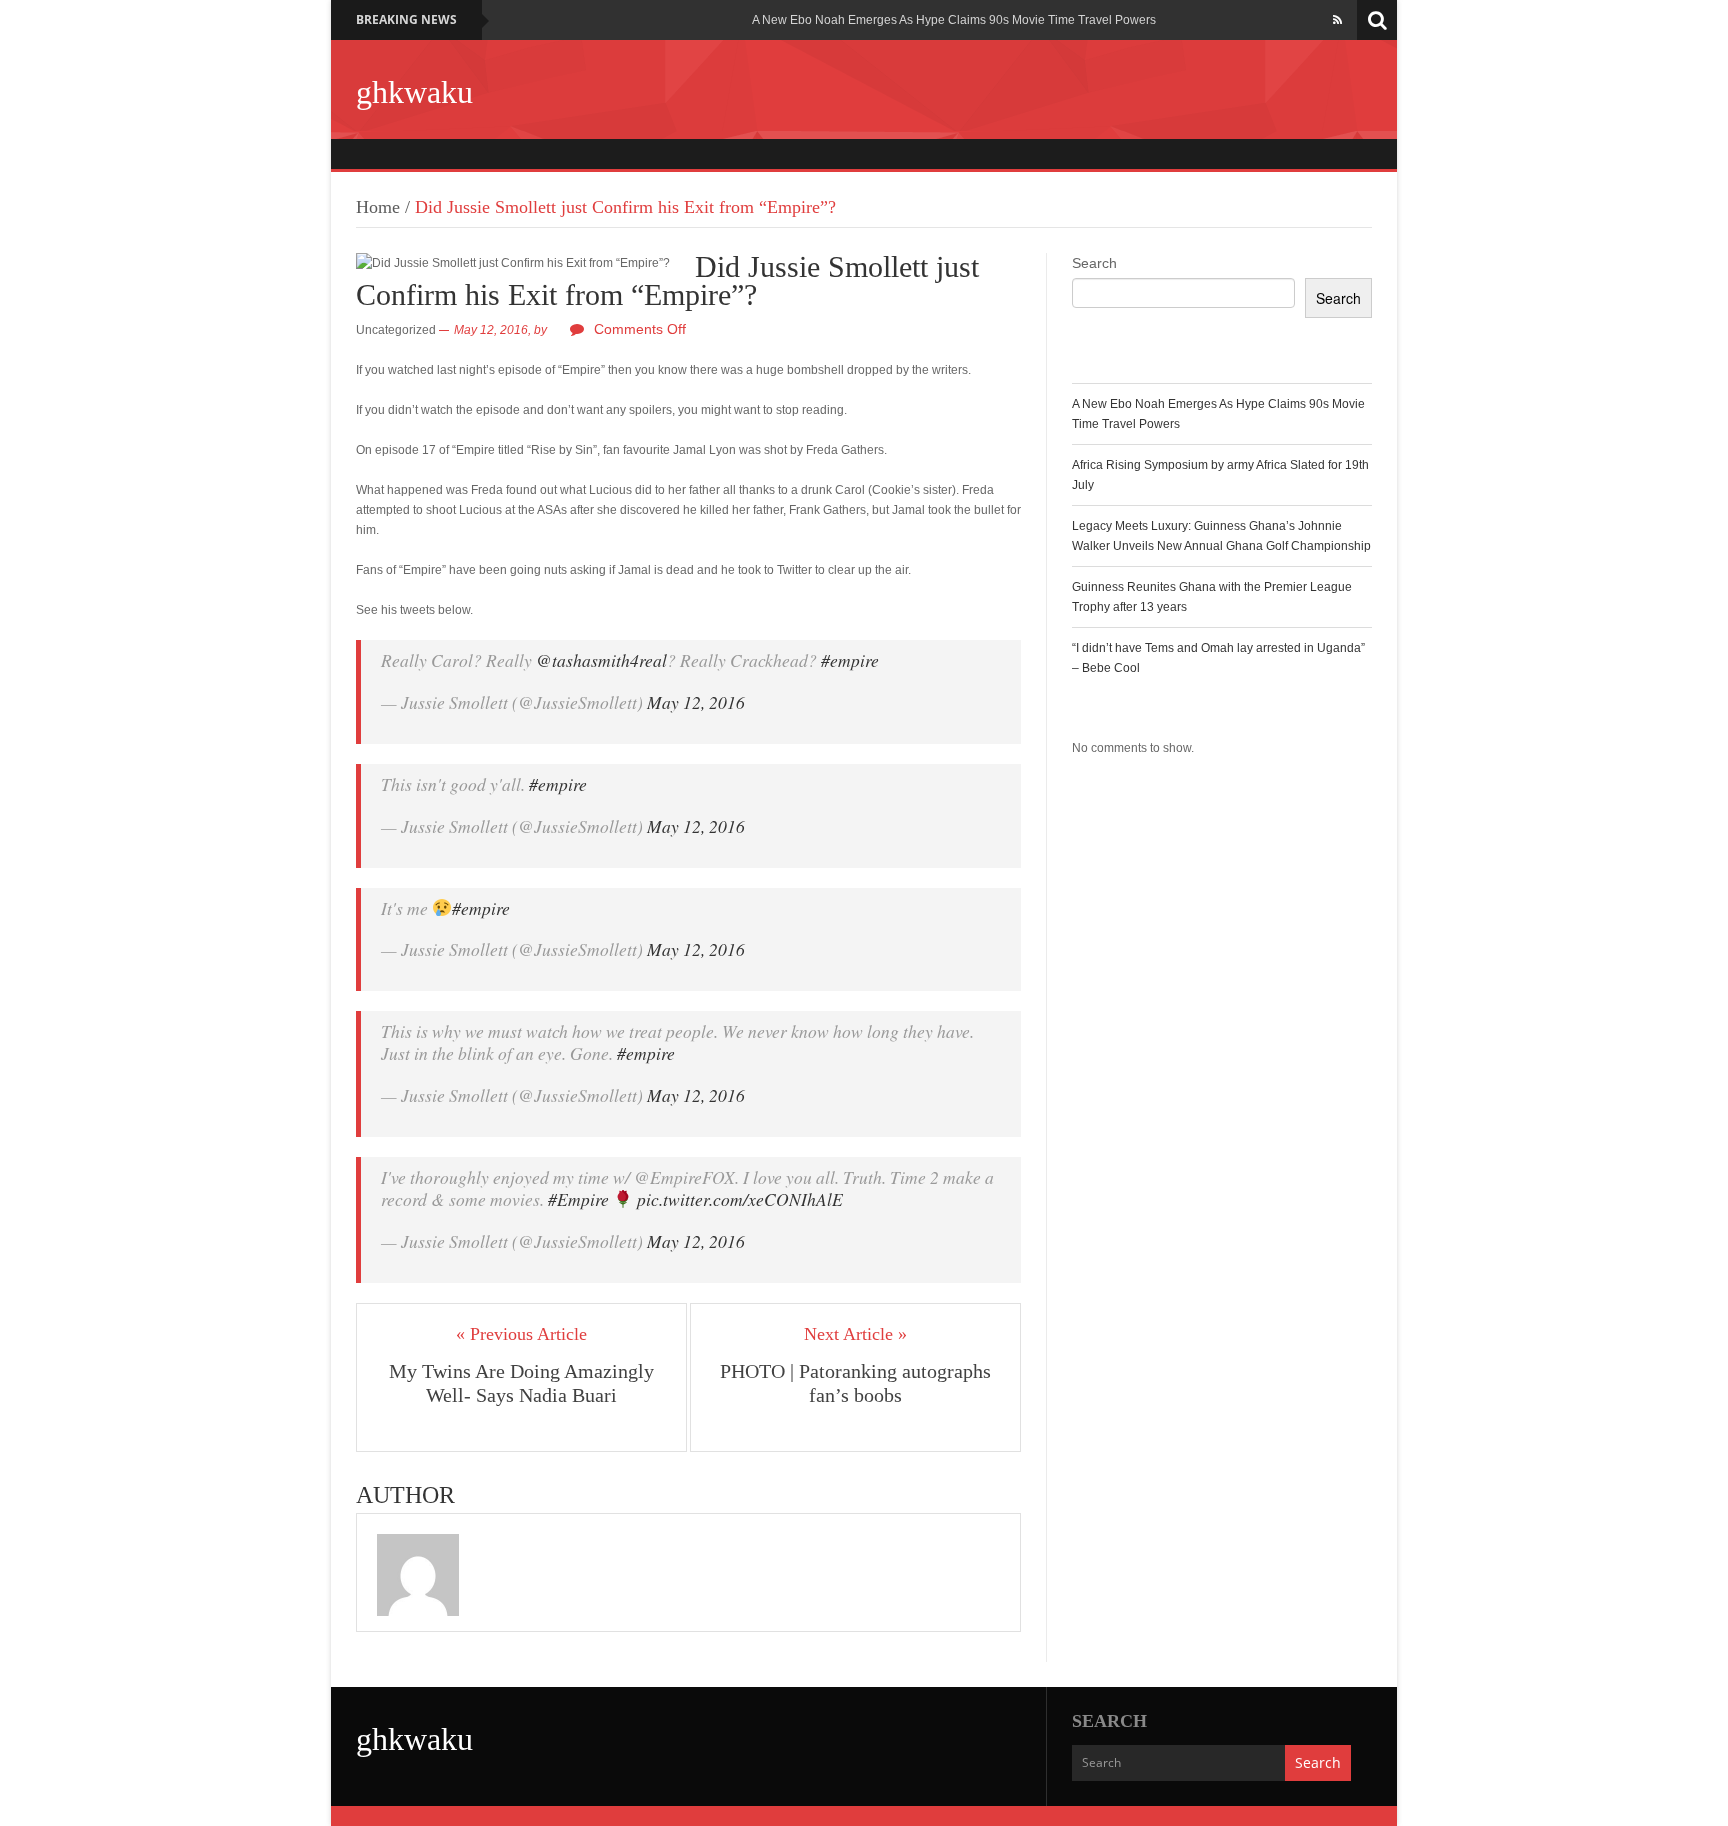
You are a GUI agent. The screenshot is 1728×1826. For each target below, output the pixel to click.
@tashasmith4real (601, 660)
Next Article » (855, 1334)
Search (1094, 263)
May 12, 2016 (696, 702)
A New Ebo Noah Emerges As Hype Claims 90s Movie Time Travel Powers (954, 20)
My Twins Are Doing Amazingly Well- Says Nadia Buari (521, 1383)
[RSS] (1337, 20)
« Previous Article (521, 1334)
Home (378, 207)
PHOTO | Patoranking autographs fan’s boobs (855, 1383)
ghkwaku (414, 92)
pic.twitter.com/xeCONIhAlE (740, 1199)
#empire (850, 660)
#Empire (578, 1199)
